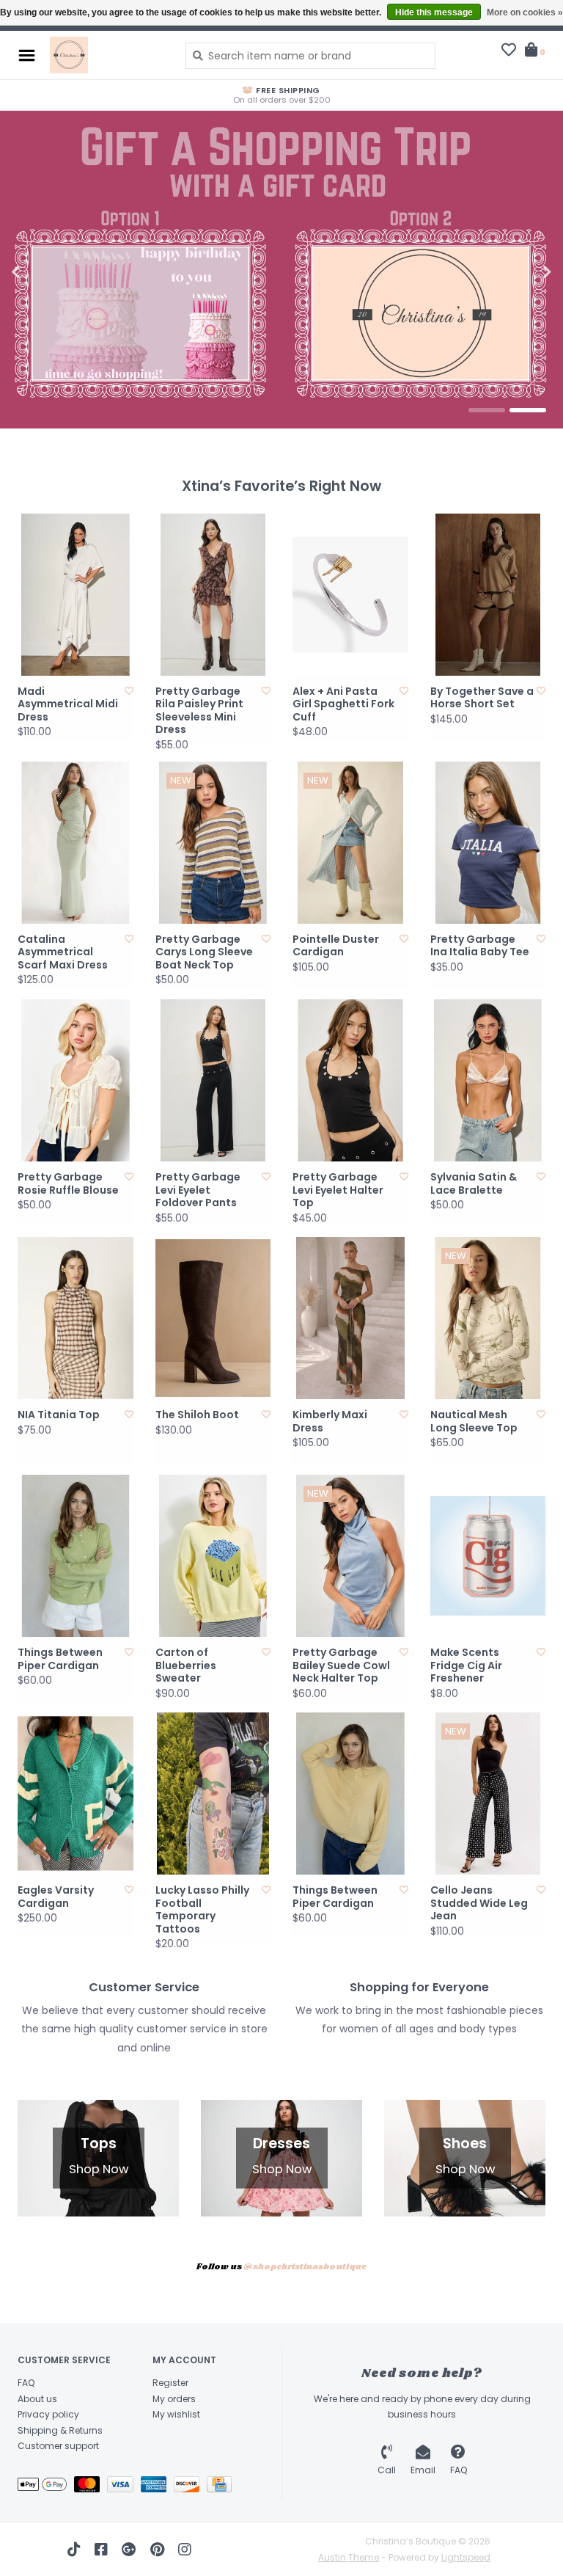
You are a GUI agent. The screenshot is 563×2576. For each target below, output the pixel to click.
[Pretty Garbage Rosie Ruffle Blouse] (76, 1080)
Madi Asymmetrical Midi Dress (68, 705)
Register (170, 2383)
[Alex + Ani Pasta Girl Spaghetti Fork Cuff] (350, 595)
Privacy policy (48, 2414)
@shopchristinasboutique (305, 2267)
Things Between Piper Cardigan (60, 1659)
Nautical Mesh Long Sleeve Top (474, 1422)
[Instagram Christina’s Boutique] (185, 2550)
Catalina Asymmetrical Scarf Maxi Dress (63, 953)
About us (37, 2399)
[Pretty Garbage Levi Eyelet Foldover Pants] (213, 1080)
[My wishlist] (509, 51)
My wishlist (176, 2414)
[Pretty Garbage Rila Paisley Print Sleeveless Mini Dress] (213, 595)
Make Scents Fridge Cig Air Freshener (466, 1666)
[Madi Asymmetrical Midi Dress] (76, 595)
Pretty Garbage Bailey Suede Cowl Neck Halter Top (341, 1666)
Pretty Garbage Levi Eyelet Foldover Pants (198, 1190)
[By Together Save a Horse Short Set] (488, 595)
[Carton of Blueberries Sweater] (213, 1556)
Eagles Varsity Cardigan (56, 1897)
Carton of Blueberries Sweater (186, 1666)
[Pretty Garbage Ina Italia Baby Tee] (488, 843)
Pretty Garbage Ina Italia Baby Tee (480, 946)
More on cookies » (525, 12)
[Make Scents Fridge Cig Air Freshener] (488, 1556)
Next (515, 272)
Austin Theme (349, 2557)
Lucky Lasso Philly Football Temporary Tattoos (202, 1910)
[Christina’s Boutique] (107, 55)
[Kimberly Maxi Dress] (350, 1318)
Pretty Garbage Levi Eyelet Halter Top (338, 1190)
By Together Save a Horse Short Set (482, 698)
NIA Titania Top (59, 1415)
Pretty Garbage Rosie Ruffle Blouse (68, 1184)
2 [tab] (528, 410)
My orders (174, 2399)
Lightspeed (466, 2557)
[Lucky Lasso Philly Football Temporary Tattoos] (213, 1794)
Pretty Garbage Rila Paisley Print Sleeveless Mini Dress (199, 711)
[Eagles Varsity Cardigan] (76, 1794)
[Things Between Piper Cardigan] (76, 1556)
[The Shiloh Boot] (213, 1318)
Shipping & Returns (60, 2430)
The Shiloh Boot (197, 1415)
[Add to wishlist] (129, 691)
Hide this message (434, 12)
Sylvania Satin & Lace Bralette (474, 1184)
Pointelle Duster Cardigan (336, 946)
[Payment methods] (46, 2487)
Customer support (58, 2446)
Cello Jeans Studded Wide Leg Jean (479, 1904)
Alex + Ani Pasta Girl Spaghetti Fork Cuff (343, 705)
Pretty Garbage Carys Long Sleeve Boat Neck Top (204, 953)
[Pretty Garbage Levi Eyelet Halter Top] (350, 1080)
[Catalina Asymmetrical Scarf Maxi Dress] (76, 843)
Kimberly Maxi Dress (330, 1422)
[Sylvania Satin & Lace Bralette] (488, 1080)
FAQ (26, 2383)
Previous (48, 272)
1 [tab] (487, 410)
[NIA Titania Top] (76, 1318)
